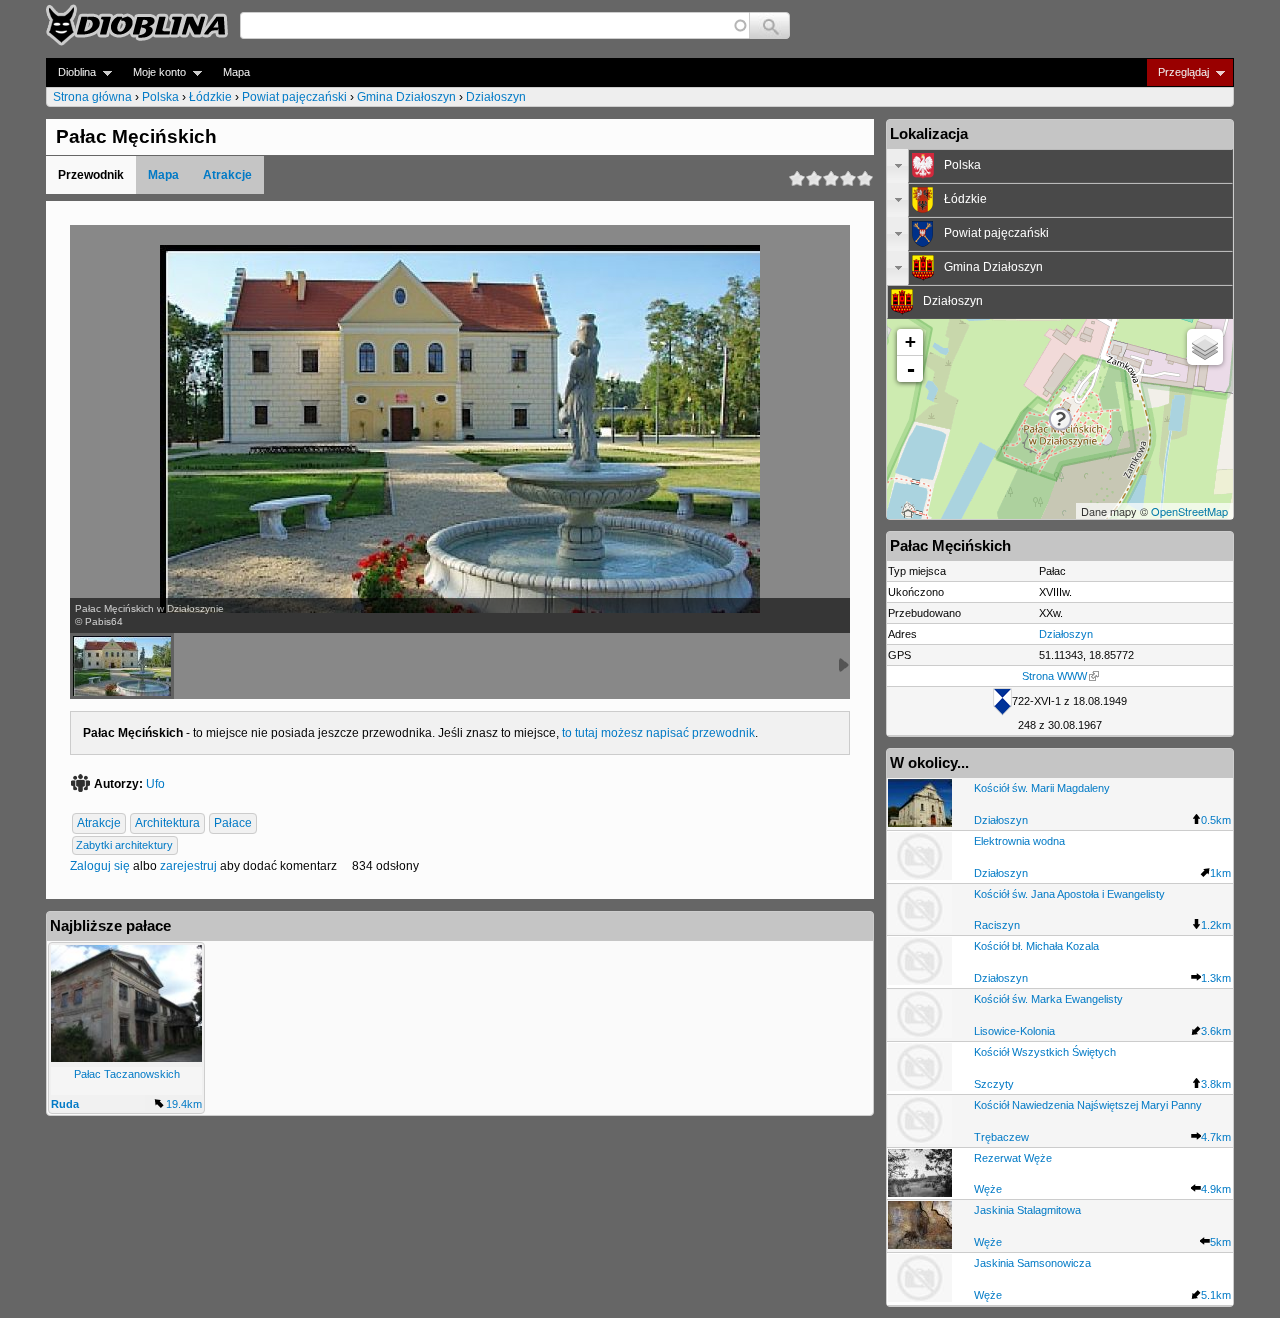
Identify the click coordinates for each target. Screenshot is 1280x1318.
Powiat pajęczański (294, 97)
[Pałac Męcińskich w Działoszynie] (122, 666)
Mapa (236, 72)
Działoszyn (496, 97)
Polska (160, 97)
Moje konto (153, 72)
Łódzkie (210, 97)
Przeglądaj (1177, 72)
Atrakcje (227, 175)
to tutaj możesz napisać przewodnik (658, 733)
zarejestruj (188, 866)
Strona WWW (1054, 676)
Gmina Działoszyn (406, 97)
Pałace (233, 823)
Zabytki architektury (124, 845)
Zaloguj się (100, 866)
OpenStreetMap (1189, 511)
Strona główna (92, 97)
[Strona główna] (137, 25)
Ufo (155, 784)
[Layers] (1205, 347)
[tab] (1060, 166)
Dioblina (71, 72)
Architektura (167, 823)
